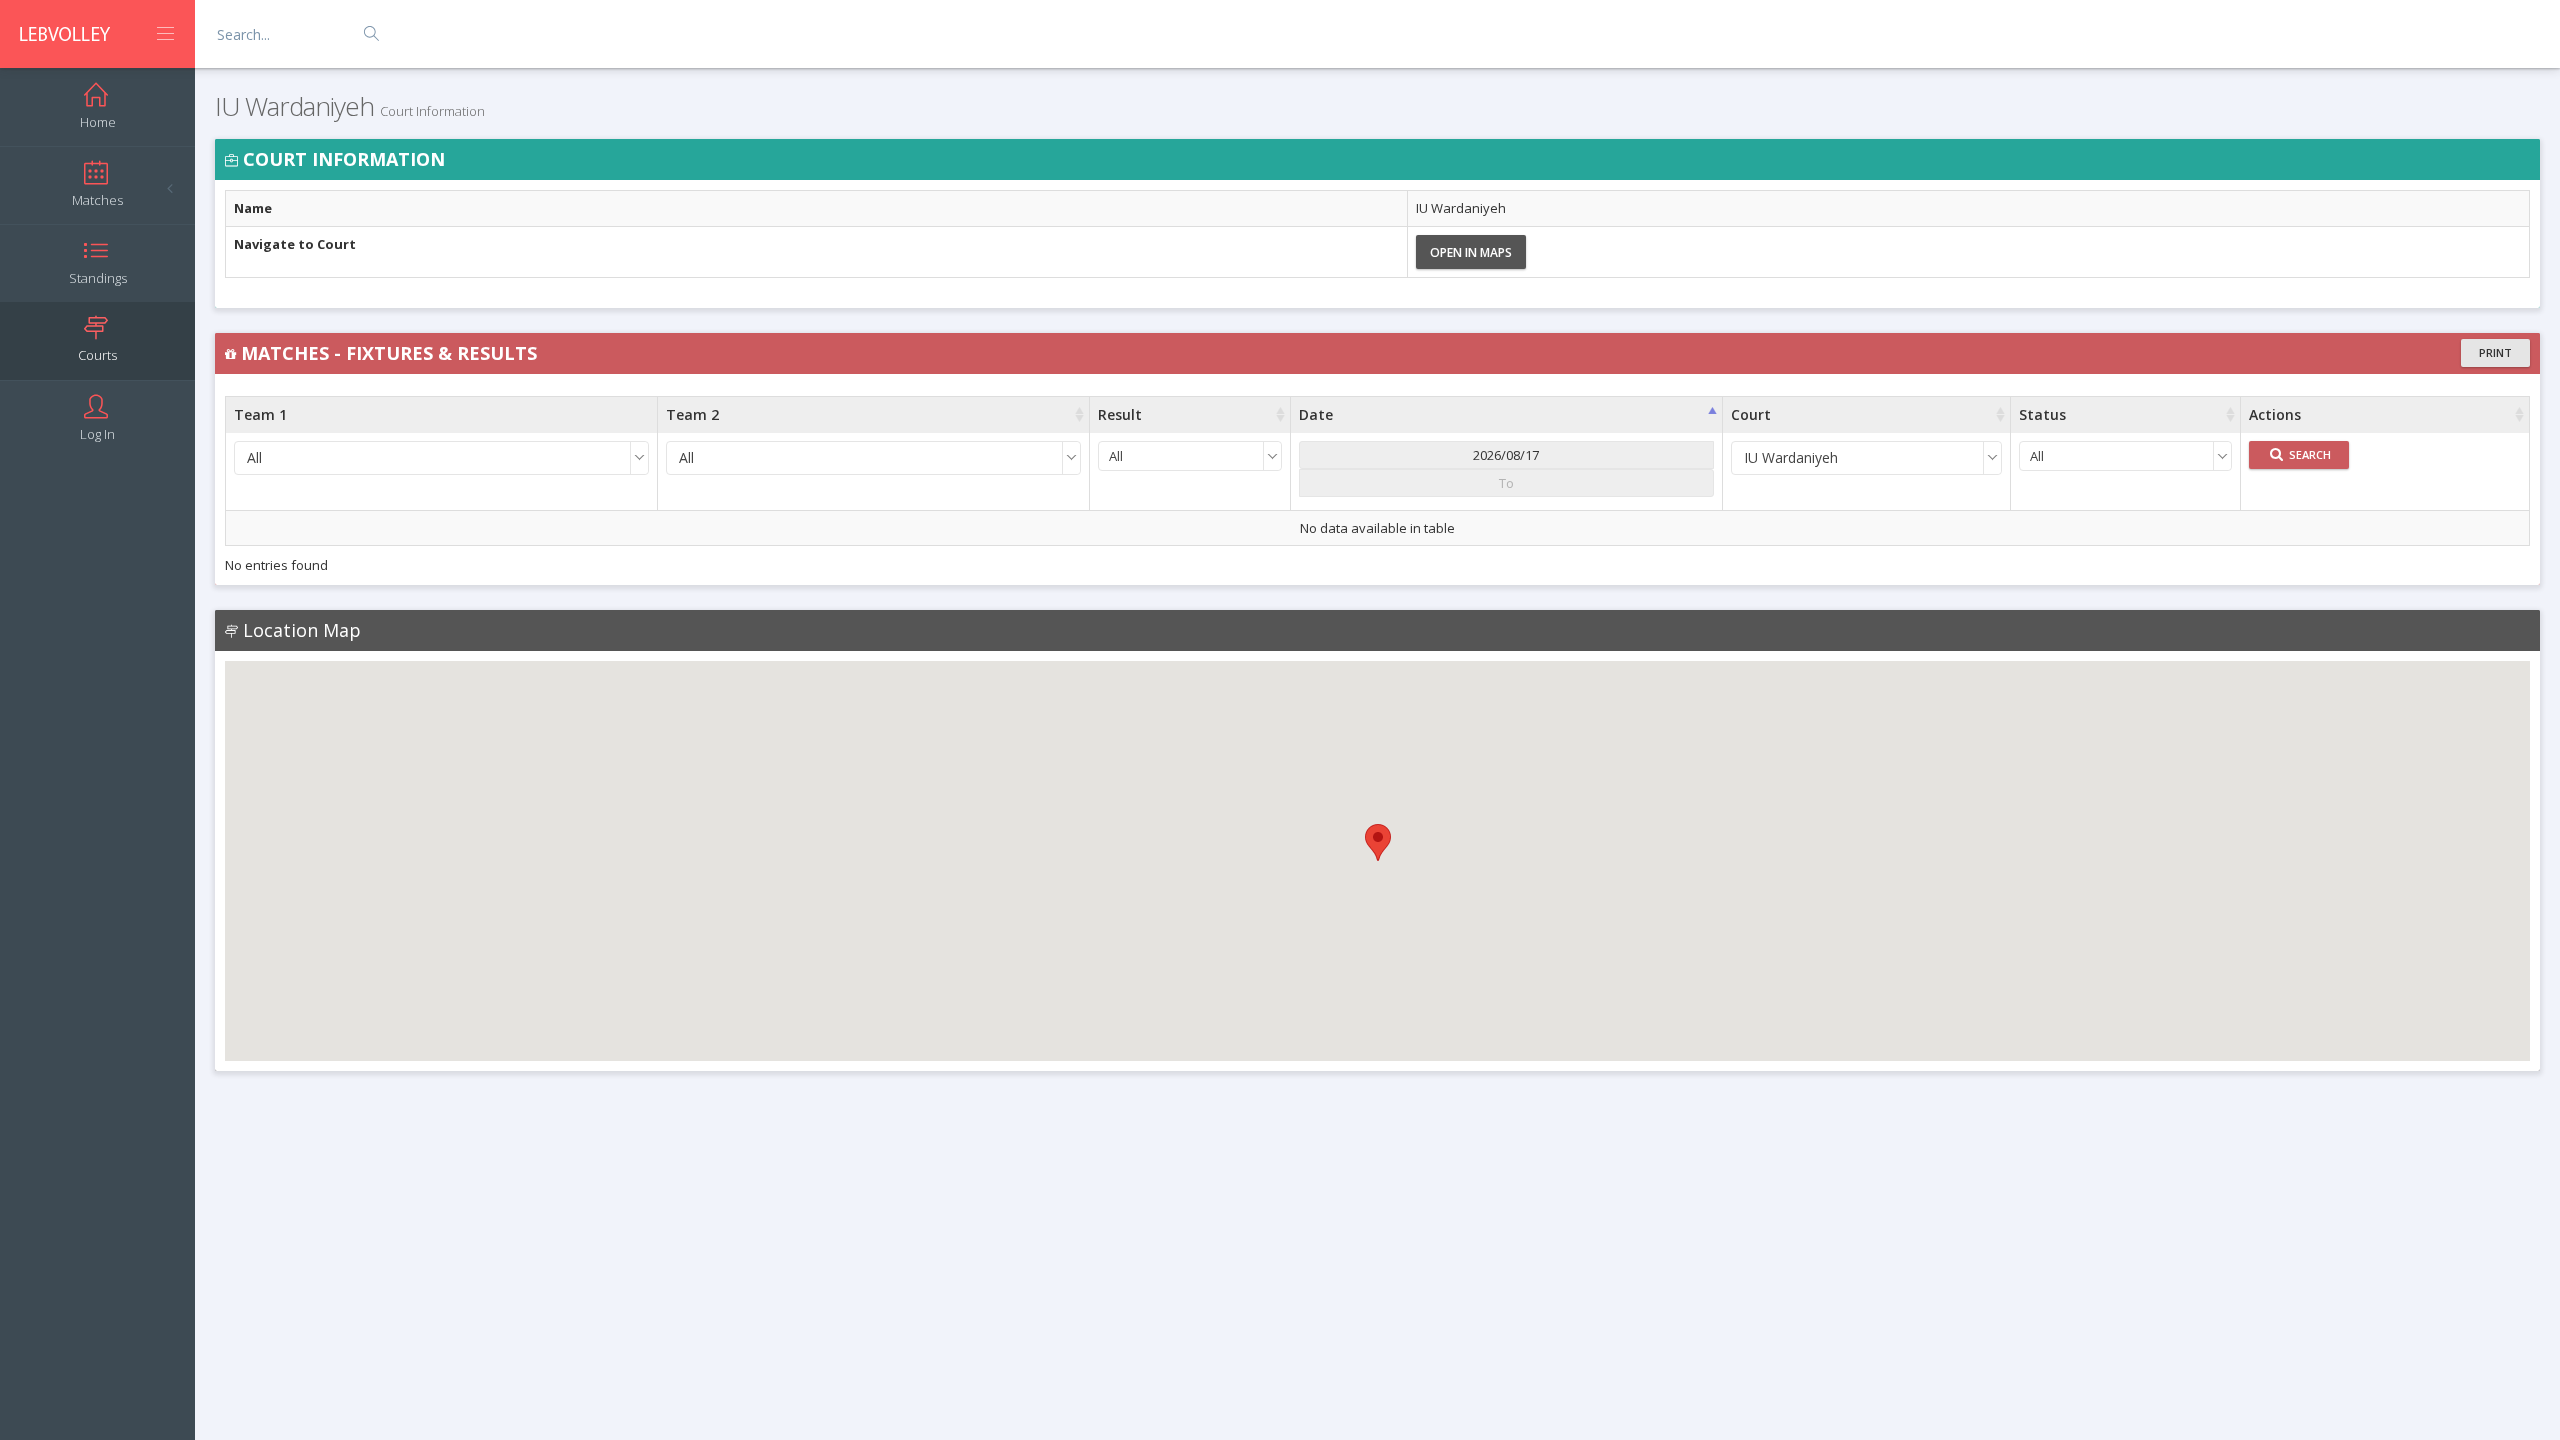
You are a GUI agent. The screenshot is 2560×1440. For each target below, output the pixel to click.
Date (1316, 414)
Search (2308, 454)
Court (1751, 414)
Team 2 (692, 414)
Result (1120, 414)
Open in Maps (1471, 252)
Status (2042, 414)
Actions (2275, 414)
